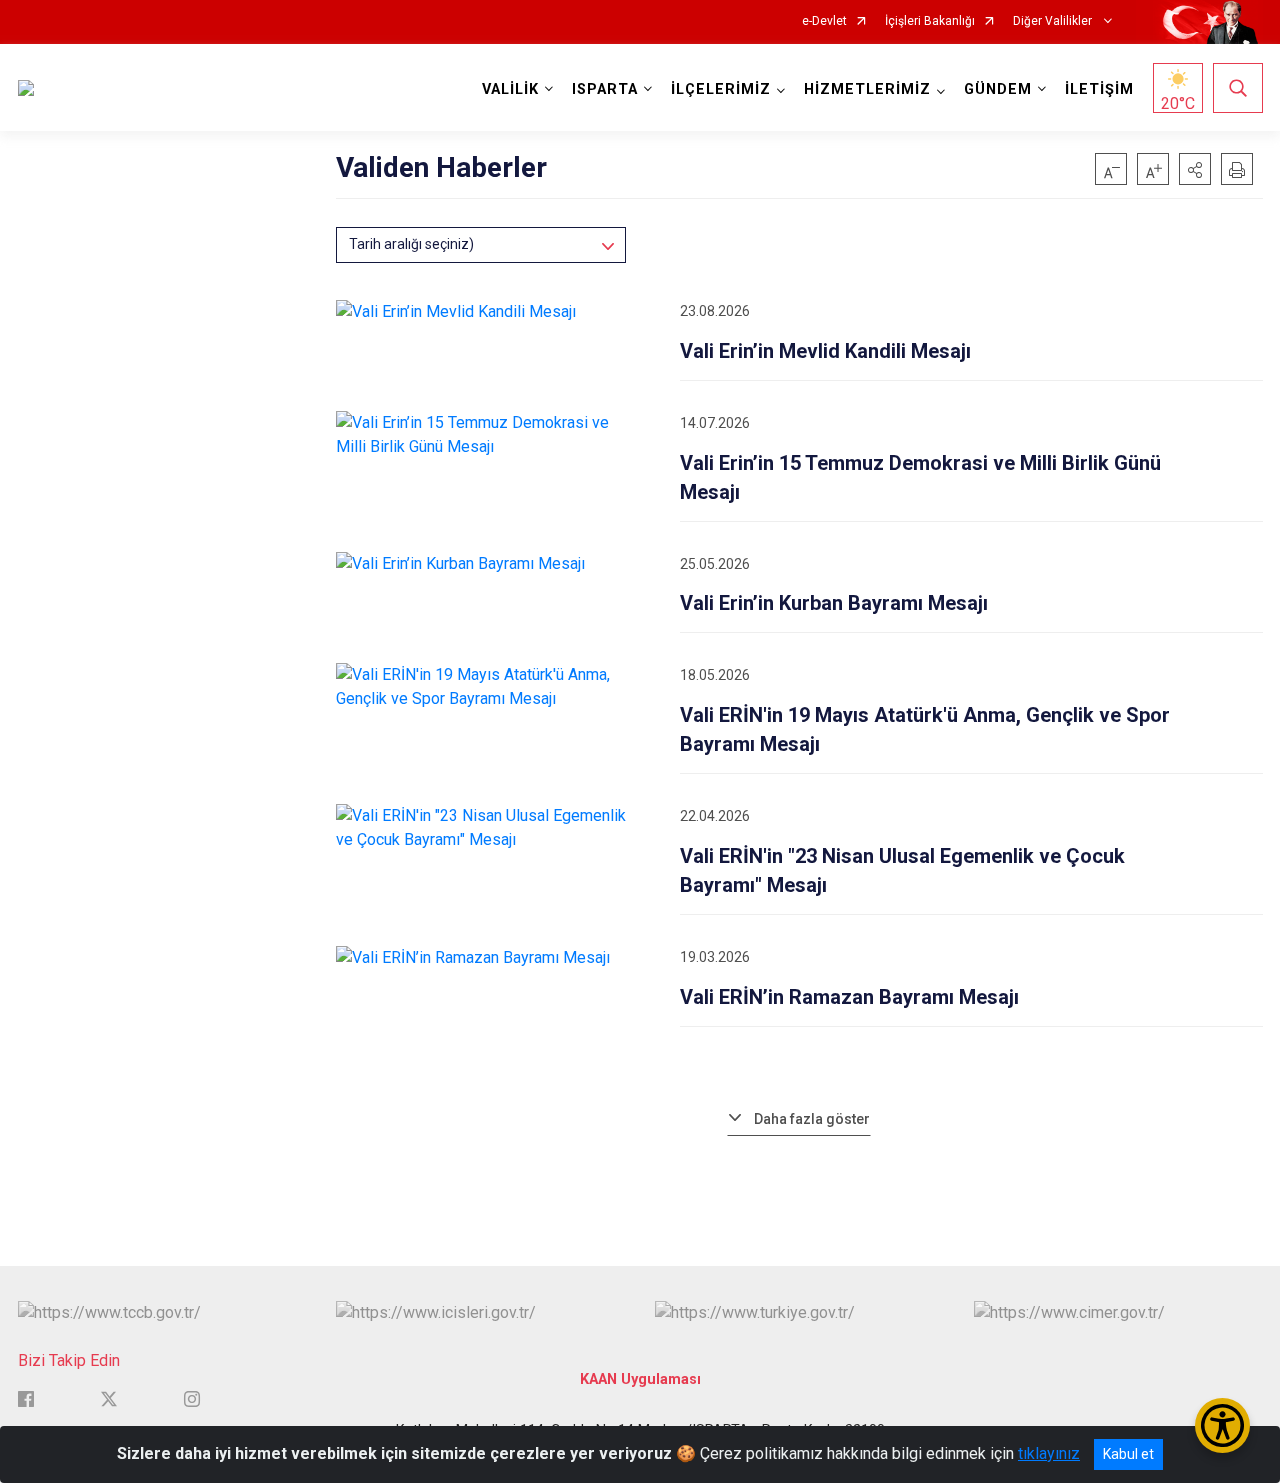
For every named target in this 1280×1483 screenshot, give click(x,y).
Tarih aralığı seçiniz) (411, 244)
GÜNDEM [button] (998, 89)
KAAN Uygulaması (640, 1379)
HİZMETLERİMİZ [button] (867, 89)
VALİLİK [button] (510, 89)
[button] (1195, 169)
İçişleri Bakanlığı (930, 21)
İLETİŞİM (1099, 89)
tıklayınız (1049, 1453)
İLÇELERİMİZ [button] (721, 89)
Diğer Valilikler (1054, 21)
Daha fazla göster (812, 1119)
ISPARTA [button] (605, 89)
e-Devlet (824, 21)
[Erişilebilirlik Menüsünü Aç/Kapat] (1222, 1425)
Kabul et (1128, 1454)
